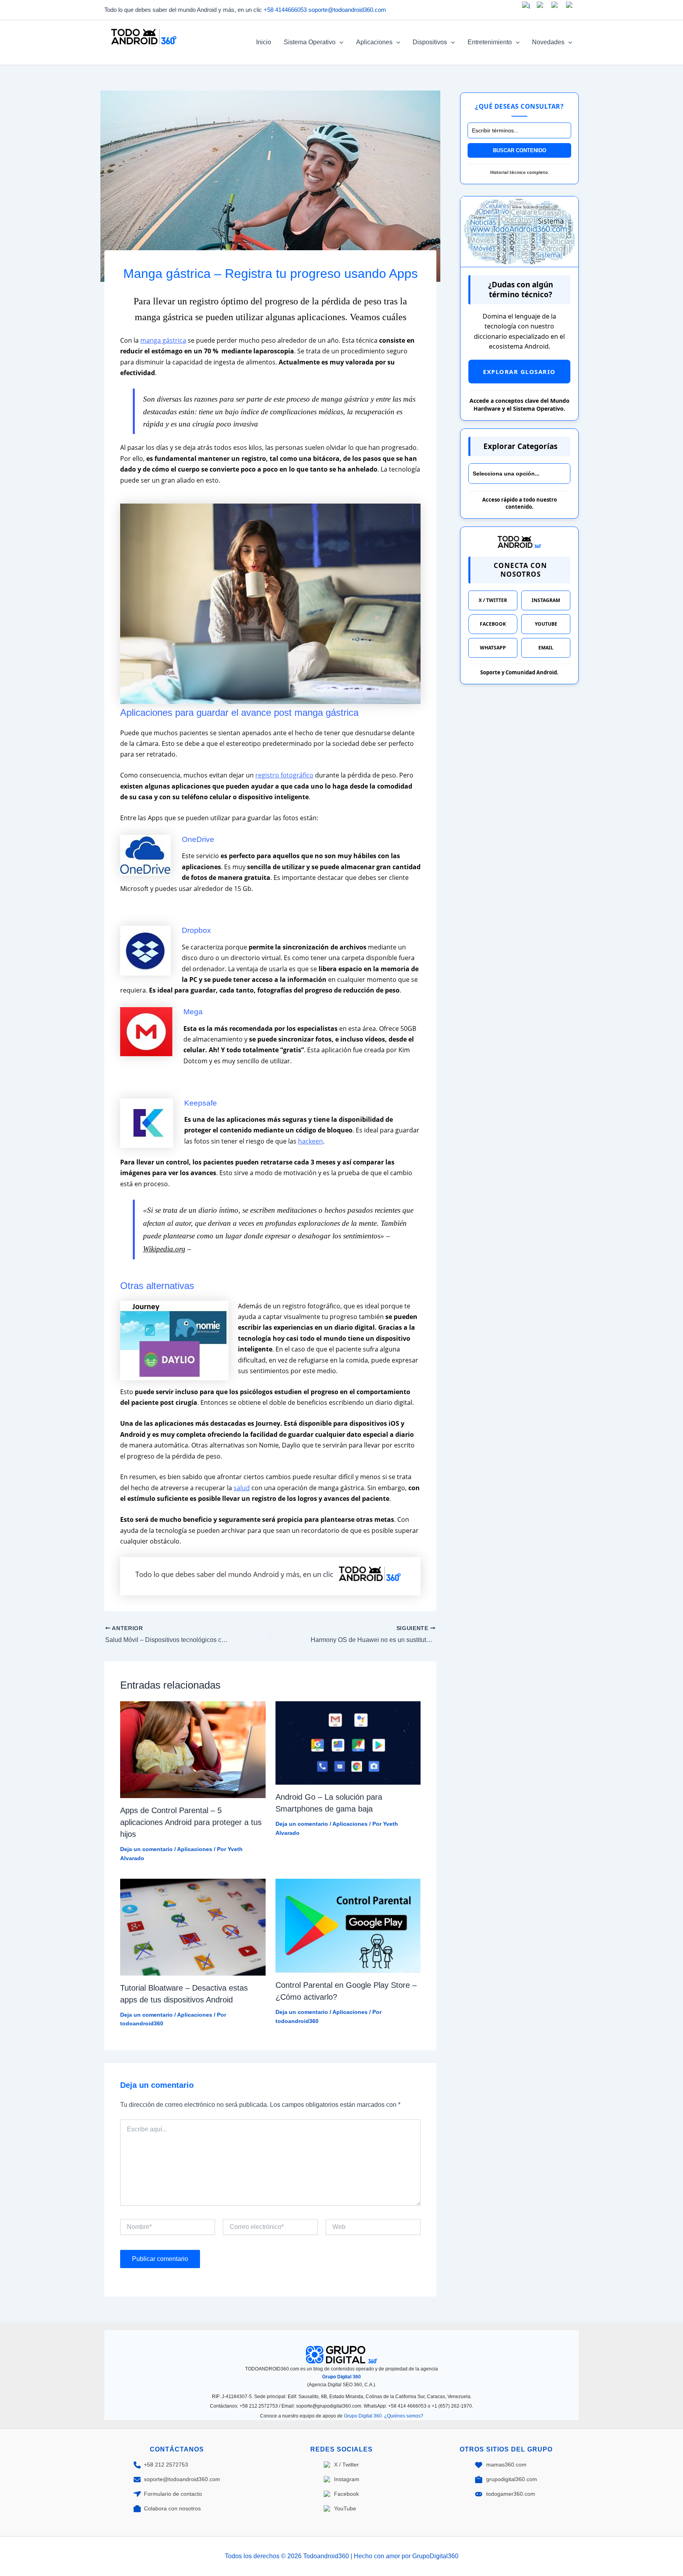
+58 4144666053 (285, 10)
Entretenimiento (490, 42)
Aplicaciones (374, 42)
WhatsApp (493, 648)
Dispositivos (430, 42)
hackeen (310, 1141)
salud (242, 1488)
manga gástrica (163, 340)
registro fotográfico (284, 775)
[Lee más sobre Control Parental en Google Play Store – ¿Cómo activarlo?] (348, 1925)
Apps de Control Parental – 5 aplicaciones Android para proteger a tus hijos (191, 1822)
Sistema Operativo (310, 42)
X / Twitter (493, 600)
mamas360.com (506, 2465)
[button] (340, 42)
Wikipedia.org (164, 1249)
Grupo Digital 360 (341, 2377)
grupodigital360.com (512, 2479)
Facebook (493, 624)
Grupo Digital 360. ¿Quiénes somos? (384, 2416)
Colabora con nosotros (172, 2508)
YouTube (546, 624)
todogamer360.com (511, 2494)
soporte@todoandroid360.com (347, 10)
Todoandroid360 (143, 52)
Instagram (546, 600)
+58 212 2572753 (166, 2465)
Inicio (264, 42)
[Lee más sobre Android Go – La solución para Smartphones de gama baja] (348, 1743)
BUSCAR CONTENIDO (520, 150)
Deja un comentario (146, 1849)
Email (546, 648)
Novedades (548, 42)
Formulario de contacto (173, 2494)
